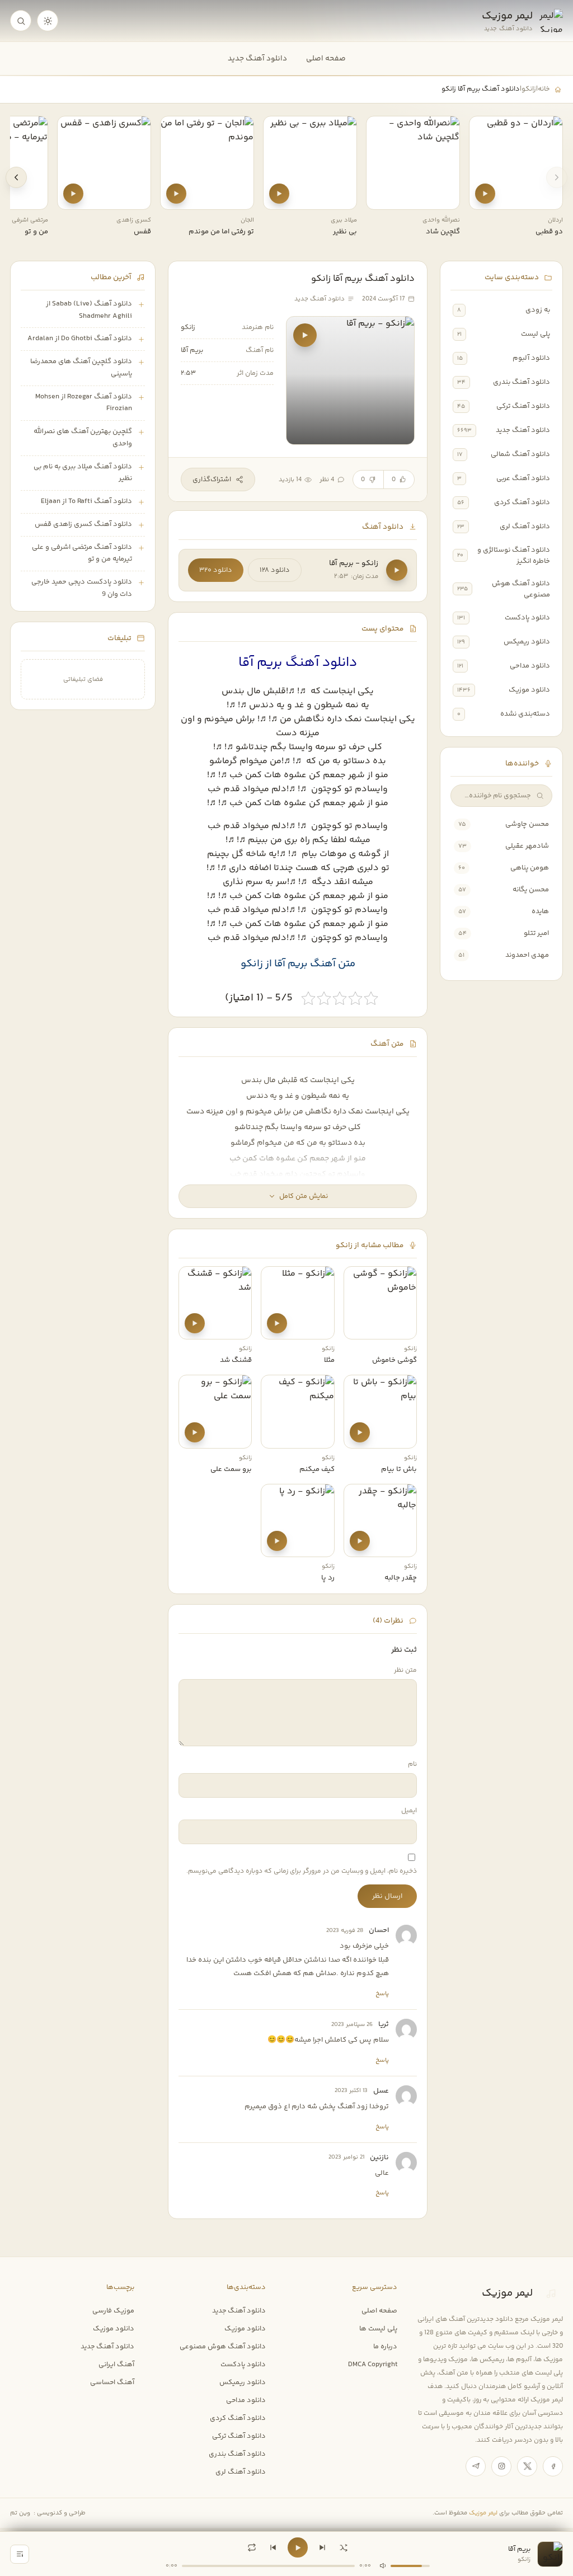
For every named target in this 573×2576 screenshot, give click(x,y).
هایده (540, 911)
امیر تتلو (536, 933)
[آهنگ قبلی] (273, 2547)
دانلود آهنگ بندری (522, 382)
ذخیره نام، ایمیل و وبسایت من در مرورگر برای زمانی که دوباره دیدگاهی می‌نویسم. (302, 1871)
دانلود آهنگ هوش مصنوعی (521, 589)
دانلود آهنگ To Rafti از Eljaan (86, 501)
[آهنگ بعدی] (322, 2547)
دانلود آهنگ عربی (523, 478)
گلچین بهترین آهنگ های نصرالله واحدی (83, 438)
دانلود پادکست (527, 618)
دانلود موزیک (529, 690)
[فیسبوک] (553, 2466)
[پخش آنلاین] (485, 194)
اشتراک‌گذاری (212, 480)
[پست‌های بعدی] (16, 177)
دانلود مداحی (530, 666)
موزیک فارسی (113, 2311)
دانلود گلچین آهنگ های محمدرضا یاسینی (81, 368)
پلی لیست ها (378, 2329)
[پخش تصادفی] (344, 2547)
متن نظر (405, 1670)
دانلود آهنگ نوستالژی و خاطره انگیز (514, 556)
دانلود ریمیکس (527, 642)
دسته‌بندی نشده (525, 714)
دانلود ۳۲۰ (216, 570)
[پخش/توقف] (298, 2547)
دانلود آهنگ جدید (257, 58)
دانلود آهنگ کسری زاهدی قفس (83, 524)
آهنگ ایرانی (116, 2365)
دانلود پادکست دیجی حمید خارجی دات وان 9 (82, 588)
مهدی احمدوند (527, 955)
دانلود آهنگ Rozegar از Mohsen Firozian (84, 403)
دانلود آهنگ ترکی (523, 406)
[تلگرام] (476, 2466)
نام (412, 1764)
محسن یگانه (531, 890)
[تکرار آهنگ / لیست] (252, 2547)
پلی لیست (536, 334)
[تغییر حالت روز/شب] (48, 21)
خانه (544, 89)
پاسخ (382, 1994)
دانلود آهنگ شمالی (520, 454)
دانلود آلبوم (531, 358)
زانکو (529, 89)
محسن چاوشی (527, 824)
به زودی (538, 310)
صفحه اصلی (326, 58)
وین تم (20, 2513)
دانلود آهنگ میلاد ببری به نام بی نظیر (83, 473)
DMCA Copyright (373, 2365)
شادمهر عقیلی (527, 846)
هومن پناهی (530, 868)
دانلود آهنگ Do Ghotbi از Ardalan (80, 339)
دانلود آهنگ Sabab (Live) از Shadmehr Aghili (89, 310)
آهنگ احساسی (112, 2382)
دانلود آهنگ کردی (522, 502)
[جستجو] (21, 21)
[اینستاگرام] (501, 2466)
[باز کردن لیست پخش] (20, 2554)
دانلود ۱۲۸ (275, 570)
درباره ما (385, 2347)
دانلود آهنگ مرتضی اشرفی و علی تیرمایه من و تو (82, 553)
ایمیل (409, 1811)
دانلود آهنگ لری (525, 527)
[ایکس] (527, 2466)
